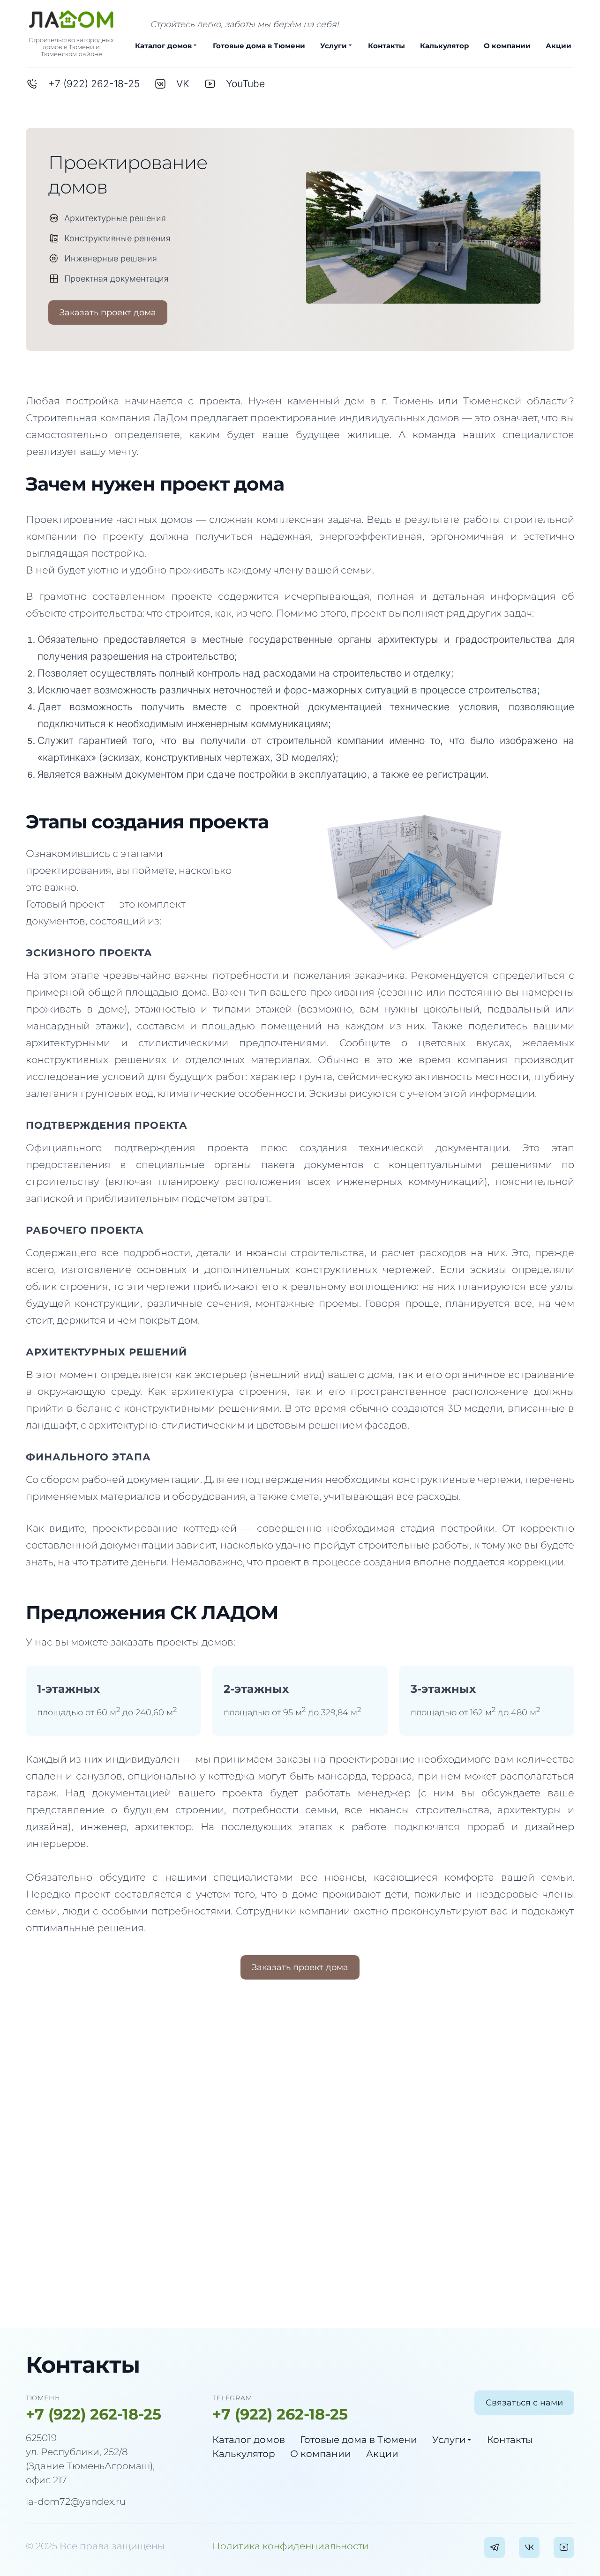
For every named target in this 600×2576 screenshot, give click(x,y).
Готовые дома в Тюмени (259, 46)
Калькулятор (444, 46)
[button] (108, 313)
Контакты (386, 46)
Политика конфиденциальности (291, 2546)
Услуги (334, 46)
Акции (559, 46)
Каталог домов (163, 46)
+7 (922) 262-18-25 (94, 2414)
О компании (507, 46)
